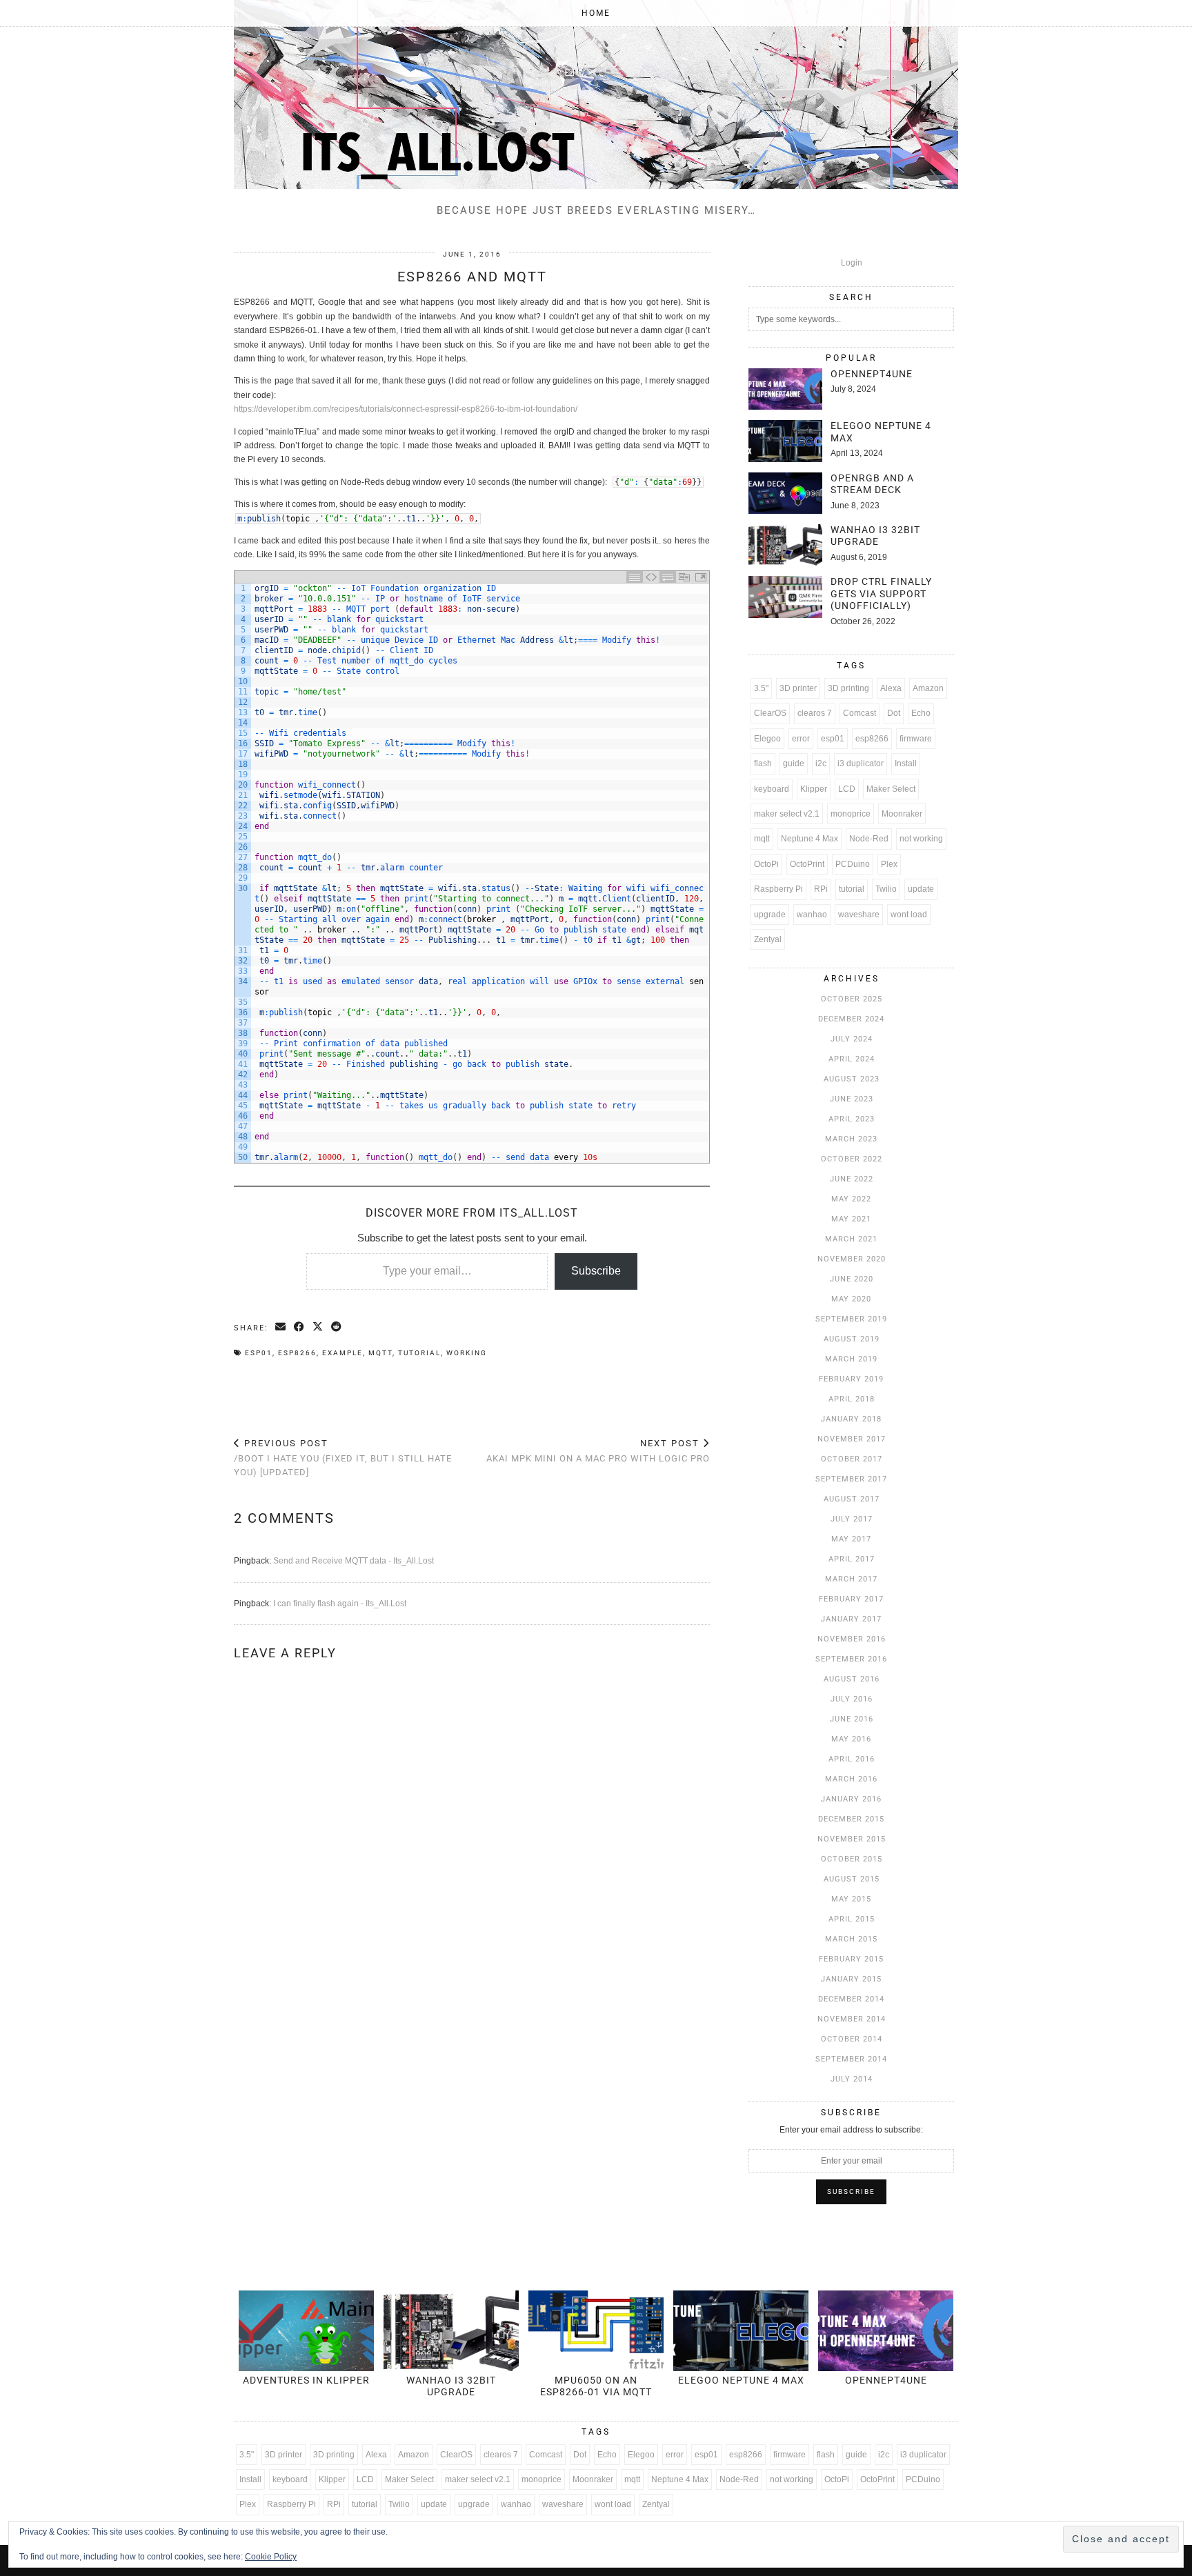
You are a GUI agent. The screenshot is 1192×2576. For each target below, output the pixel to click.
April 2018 (852, 1399)
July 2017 (852, 1519)
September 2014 (851, 2059)
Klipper (814, 789)
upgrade (770, 915)
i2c (821, 763)
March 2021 (851, 1239)
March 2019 (851, 1359)
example (342, 1353)
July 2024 (852, 1039)
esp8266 (297, 1353)
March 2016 (851, 1779)
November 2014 (852, 2019)
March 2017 (851, 1579)
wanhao (812, 915)
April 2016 (852, 1759)
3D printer (798, 688)
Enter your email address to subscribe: (851, 2130)
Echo (921, 713)
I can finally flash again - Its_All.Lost (340, 1604)
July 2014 (852, 2079)
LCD (847, 789)
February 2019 (851, 1379)
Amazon (928, 688)
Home (596, 13)
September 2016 (851, 1659)
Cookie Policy (271, 2557)
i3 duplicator (861, 763)
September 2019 (851, 1319)
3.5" (761, 688)
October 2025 (852, 999)
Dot (894, 713)
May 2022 (851, 1199)
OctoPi (766, 864)
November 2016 (852, 1639)
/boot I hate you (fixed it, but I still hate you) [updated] (343, 1458)
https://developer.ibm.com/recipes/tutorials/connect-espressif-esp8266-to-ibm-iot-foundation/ (406, 409)
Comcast (860, 713)
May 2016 (851, 1739)
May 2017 (851, 1539)
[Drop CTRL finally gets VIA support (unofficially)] (785, 597)
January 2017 (851, 1619)
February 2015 (851, 1959)
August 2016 (852, 1679)
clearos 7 (815, 713)
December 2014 (851, 1999)
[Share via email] (281, 1328)
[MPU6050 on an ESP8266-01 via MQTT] (596, 2331)
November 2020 (852, 1259)
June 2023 (852, 1099)
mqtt (380, 1353)
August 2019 (852, 1339)
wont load (909, 915)
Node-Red (869, 839)
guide (794, 763)
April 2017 (852, 1559)
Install (906, 763)
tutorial (419, 1353)
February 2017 (851, 1599)
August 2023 (852, 1079)
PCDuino (853, 864)
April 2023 (852, 1119)
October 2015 (852, 1859)
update (921, 889)
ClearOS (770, 713)
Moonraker (902, 814)
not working (921, 839)
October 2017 (852, 1459)
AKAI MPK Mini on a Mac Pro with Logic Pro (598, 1451)
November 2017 (852, 1439)
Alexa (891, 688)
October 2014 (852, 2039)
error (801, 739)
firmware (916, 739)
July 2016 (852, 1699)
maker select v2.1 (787, 814)
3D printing (848, 688)
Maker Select (891, 789)
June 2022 (852, 1179)
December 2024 (851, 1019)
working (467, 1353)
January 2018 (851, 1419)
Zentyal (768, 939)
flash (763, 763)
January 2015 (851, 1979)
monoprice (851, 814)
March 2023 (851, 1139)
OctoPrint (807, 864)
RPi (821, 889)
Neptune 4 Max (809, 839)
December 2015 (851, 1819)
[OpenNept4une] (785, 389)
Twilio (886, 889)
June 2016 (852, 1719)
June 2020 (852, 1279)
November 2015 (852, 1839)
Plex (889, 864)
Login (852, 263)
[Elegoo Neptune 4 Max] (785, 441)
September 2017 (851, 1479)
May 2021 (851, 1219)
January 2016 (851, 1799)
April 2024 (852, 1059)
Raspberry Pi (778, 889)
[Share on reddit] (337, 1328)
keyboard (772, 789)
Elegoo (767, 739)
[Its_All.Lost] (596, 94)
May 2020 (851, 1299)
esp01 (259, 1353)
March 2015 (851, 1939)
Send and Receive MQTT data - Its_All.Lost (354, 1561)
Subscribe (596, 1271)
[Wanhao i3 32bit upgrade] (785, 545)
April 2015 (852, 1919)
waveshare (859, 915)
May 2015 (851, 1899)
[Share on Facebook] (300, 1328)
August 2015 (852, 1879)
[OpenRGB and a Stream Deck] (785, 493)
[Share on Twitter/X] (318, 1328)
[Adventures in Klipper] (306, 2331)
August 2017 (852, 1499)
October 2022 (852, 1159)
